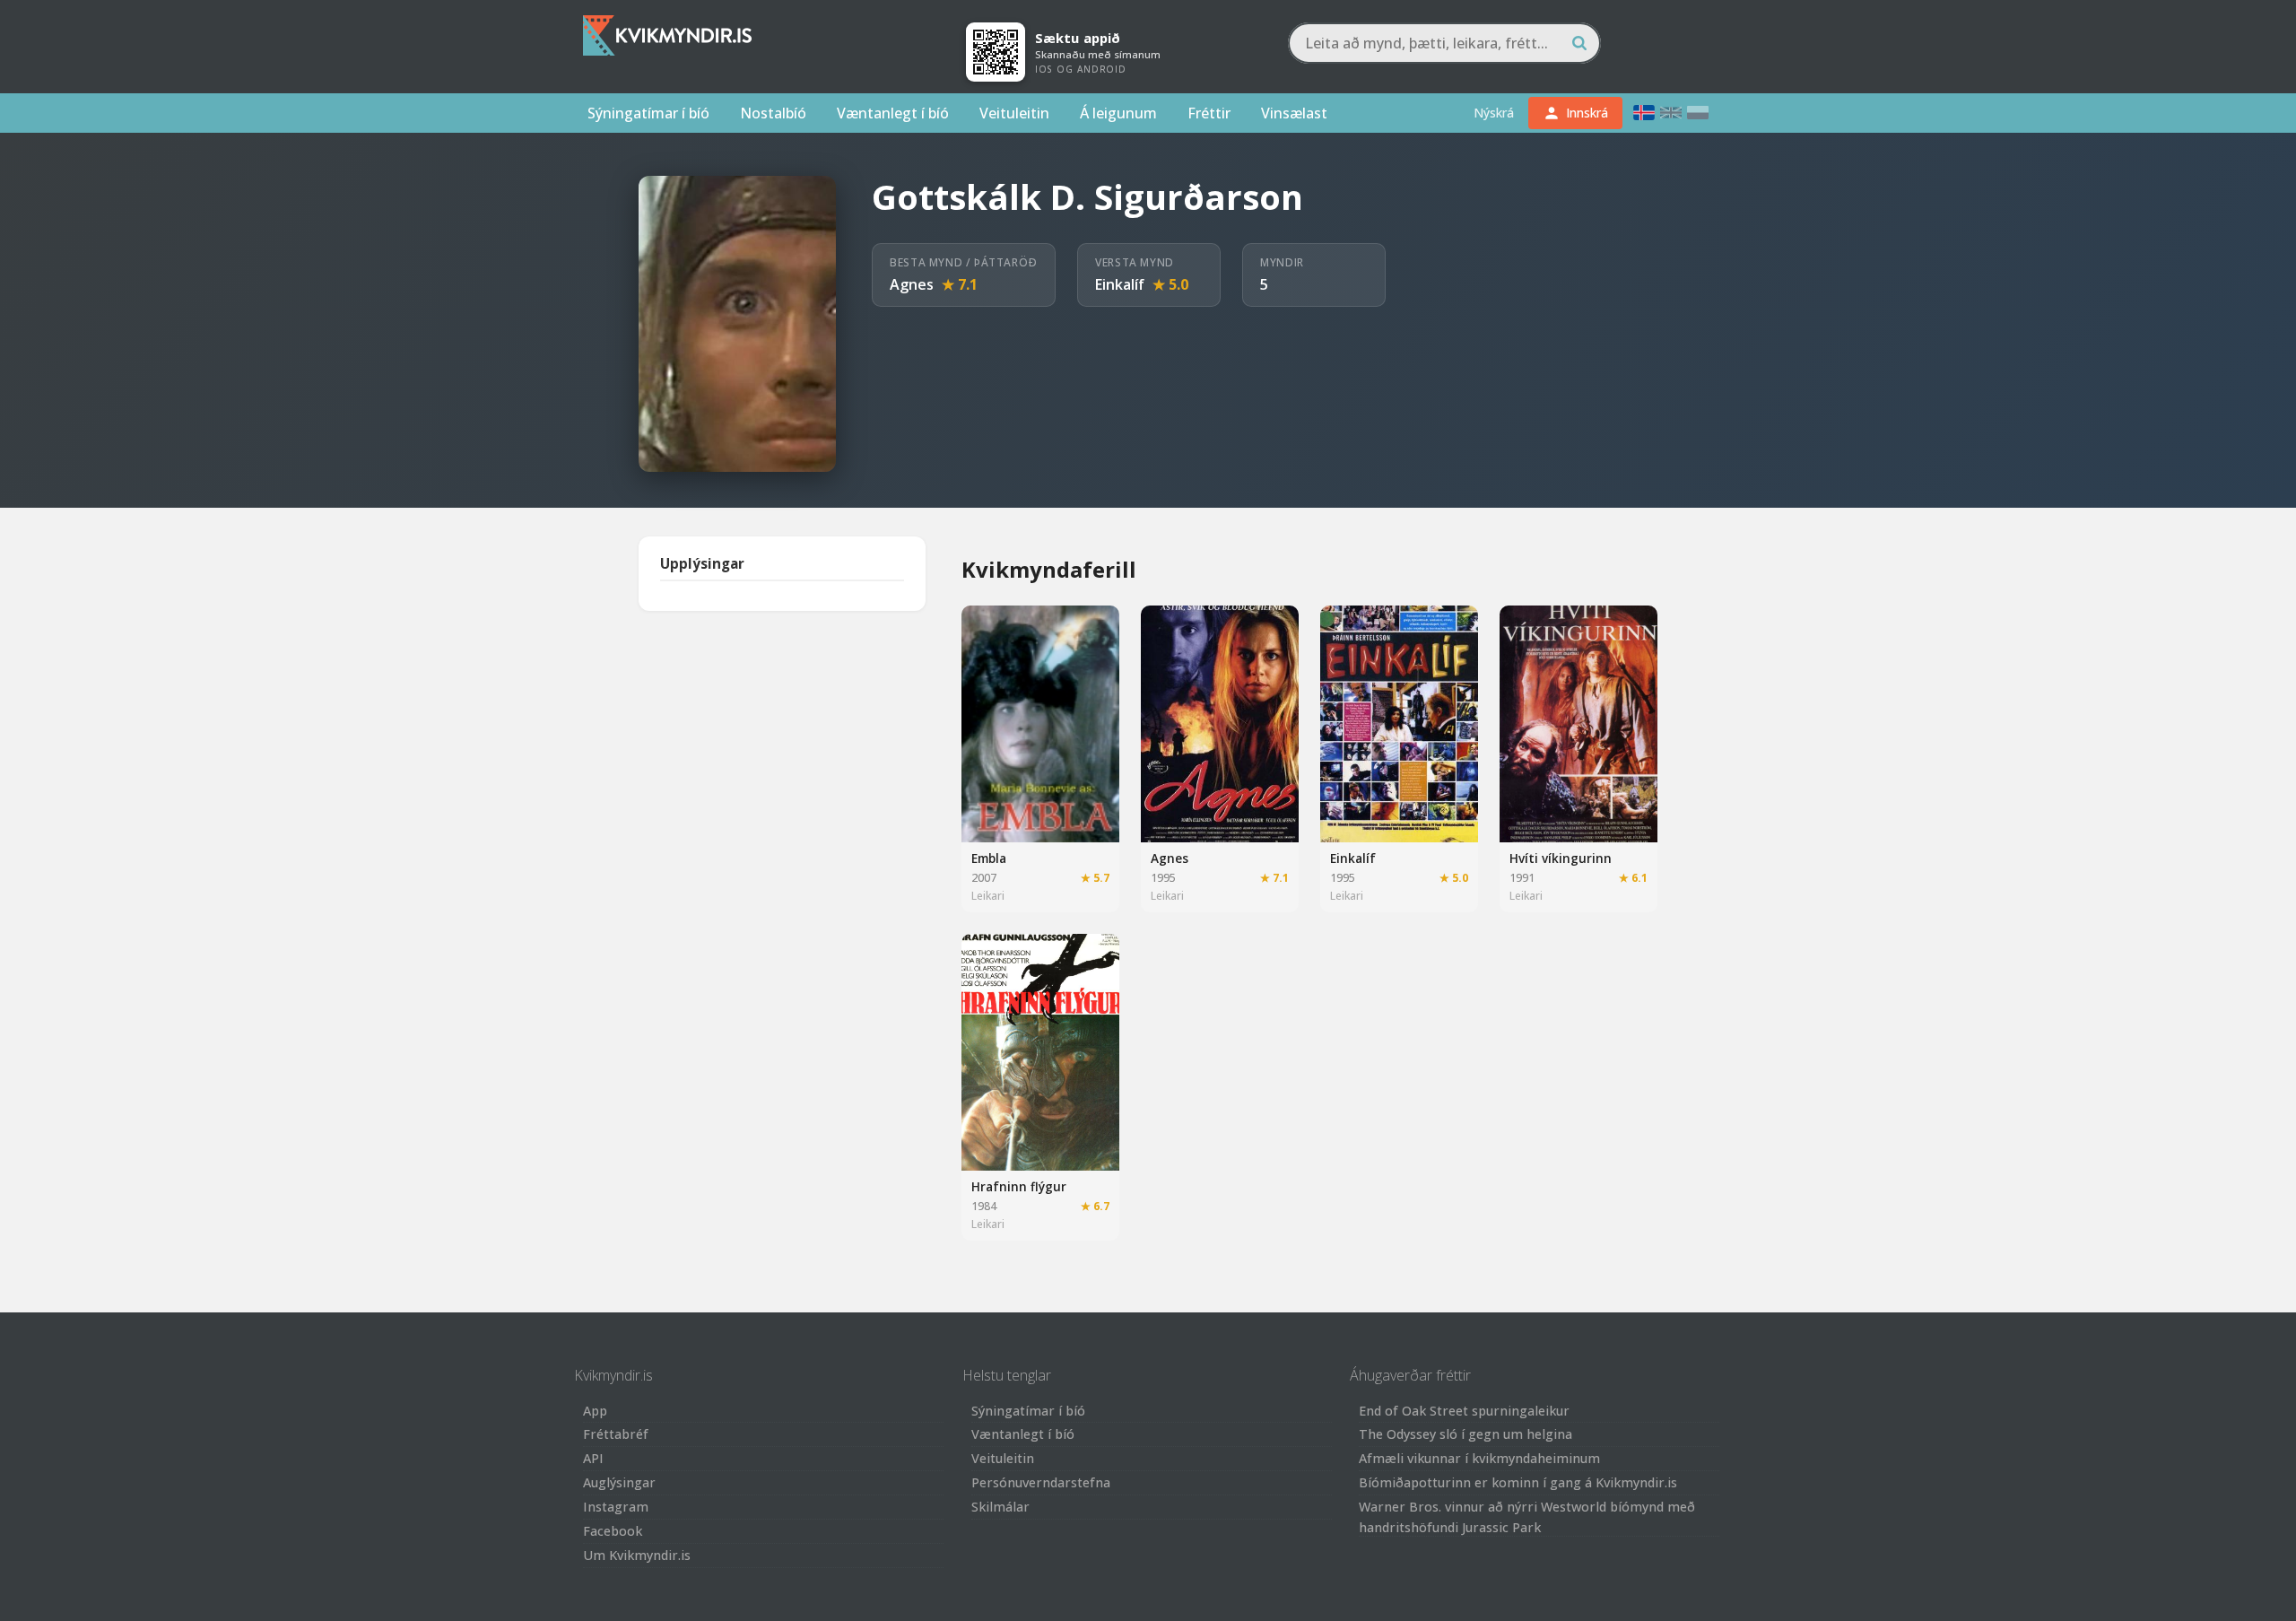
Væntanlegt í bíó (893, 113)
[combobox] (1444, 43)
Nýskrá (1494, 113)
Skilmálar (1000, 1507)
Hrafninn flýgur (1019, 1186)
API (593, 1458)
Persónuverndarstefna (1041, 1482)
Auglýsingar (619, 1482)
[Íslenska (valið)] (1644, 113)
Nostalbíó (773, 113)
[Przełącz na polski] (1698, 113)
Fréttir (1209, 113)
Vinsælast (1294, 113)
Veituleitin (1014, 113)
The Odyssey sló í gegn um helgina (1465, 1434)
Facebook (613, 1531)
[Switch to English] (1671, 113)
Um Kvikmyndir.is (637, 1555)
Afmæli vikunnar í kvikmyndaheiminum (1479, 1458)
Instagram (616, 1507)
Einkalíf (1120, 284)
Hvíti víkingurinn (1561, 858)
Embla (989, 858)
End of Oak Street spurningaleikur (1464, 1411)
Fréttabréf (616, 1434)
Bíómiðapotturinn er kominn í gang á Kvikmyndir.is (1518, 1482)
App (595, 1411)
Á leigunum (1118, 113)
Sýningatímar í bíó (648, 113)
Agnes (912, 284)
